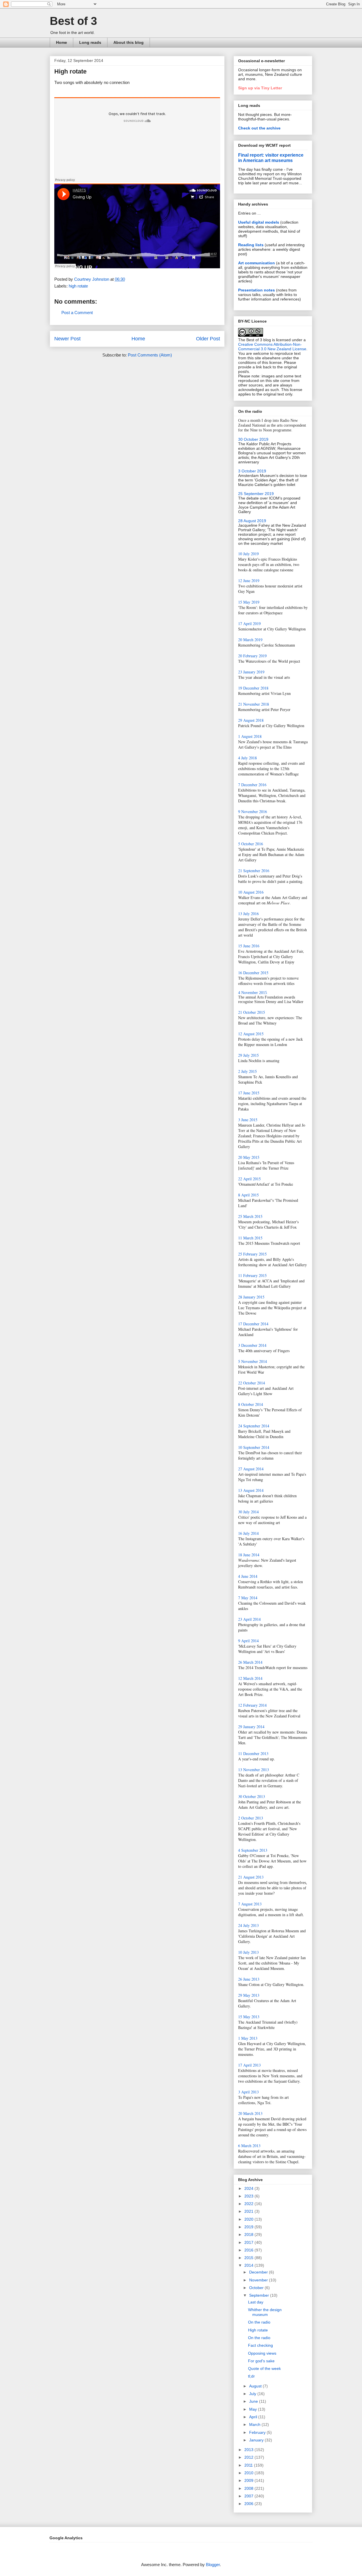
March (255, 2424)
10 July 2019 (248, 554)
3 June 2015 (248, 1120)
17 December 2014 (253, 1324)
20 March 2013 (250, 2113)
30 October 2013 (252, 1796)
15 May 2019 (249, 602)
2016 (249, 2250)
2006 (249, 2504)
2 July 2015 (247, 1071)
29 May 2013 (249, 1995)
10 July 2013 (248, 1952)
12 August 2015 (251, 1034)
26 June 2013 (249, 1979)
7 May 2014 (248, 1598)
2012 (249, 2457)
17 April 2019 (249, 624)
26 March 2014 (250, 1662)
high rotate (78, 286)
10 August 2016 (251, 892)
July (253, 2394)
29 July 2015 (248, 1055)
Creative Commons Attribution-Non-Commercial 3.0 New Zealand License (272, 347)
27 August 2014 (251, 1469)
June (254, 2401)
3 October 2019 (252, 471)
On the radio (259, 2322)
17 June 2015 (249, 1093)
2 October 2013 (251, 1818)
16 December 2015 (253, 973)
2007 (249, 2496)
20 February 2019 (252, 656)
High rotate (258, 2330)
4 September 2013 (253, 1850)
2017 (249, 2242)
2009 (249, 2480)
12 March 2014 (250, 1678)
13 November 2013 (254, 1770)
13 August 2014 (251, 1490)
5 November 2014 (253, 1361)
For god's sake (261, 2361)
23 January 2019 (251, 672)
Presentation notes (257, 290)
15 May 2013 (249, 2017)
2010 (249, 2473)
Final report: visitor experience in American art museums (271, 158)
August (256, 2386)
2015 (249, 2258)
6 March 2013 (249, 2146)
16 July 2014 (248, 1533)
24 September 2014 (254, 1426)
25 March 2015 (250, 1216)
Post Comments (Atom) (150, 355)
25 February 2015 (252, 1254)
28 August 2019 (252, 521)
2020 (249, 2219)
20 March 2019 (250, 640)
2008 (249, 2488)
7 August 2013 (250, 1904)
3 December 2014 (252, 1345)
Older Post (208, 339)
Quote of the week (264, 2368)
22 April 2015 (249, 1179)
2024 (249, 2188)
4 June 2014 (248, 1576)
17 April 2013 (249, 2065)
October (257, 2288)
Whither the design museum (265, 2312)
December (259, 2272)
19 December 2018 (253, 688)
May (254, 2409)
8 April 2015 (248, 1195)
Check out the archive (259, 128)
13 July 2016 (248, 914)
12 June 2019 (249, 581)
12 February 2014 (252, 1705)
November (259, 2280)
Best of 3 (73, 21)
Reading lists (251, 245)
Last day (256, 2302)
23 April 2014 (249, 1619)
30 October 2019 (253, 439)
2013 (249, 2450)
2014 (249, 2265)
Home (62, 42)
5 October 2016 (251, 844)
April (254, 2417)
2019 (249, 2227)
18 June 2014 (249, 1555)
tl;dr (251, 2376)
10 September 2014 (254, 1447)
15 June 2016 (249, 946)
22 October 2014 (252, 1383)
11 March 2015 (250, 1238)
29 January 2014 (251, 1727)
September (260, 2295)
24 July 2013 (248, 1925)
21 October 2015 (252, 1012)
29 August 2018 (251, 720)
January (257, 2440)
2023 (249, 2196)
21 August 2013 (251, 1877)
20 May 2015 (249, 1157)
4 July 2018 (247, 758)
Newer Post (67, 339)
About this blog (129, 42)
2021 (249, 2211)
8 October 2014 (251, 1404)
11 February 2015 (252, 1275)
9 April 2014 (248, 1641)
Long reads (90, 42)
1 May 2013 (248, 2038)
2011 (249, 2465)
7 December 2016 (252, 785)
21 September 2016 (254, 871)
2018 (249, 2234)
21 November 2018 (254, 704)
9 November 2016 (253, 812)
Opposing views (262, 2353)
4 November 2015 (253, 993)
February (258, 2432)
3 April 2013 (248, 2092)
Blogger (213, 2565)
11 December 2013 (253, 1753)
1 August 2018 (250, 736)
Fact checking (260, 2345)
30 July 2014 (248, 1512)
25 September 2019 (256, 494)
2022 (249, 2204)
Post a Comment (77, 313)
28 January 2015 (251, 1297)
